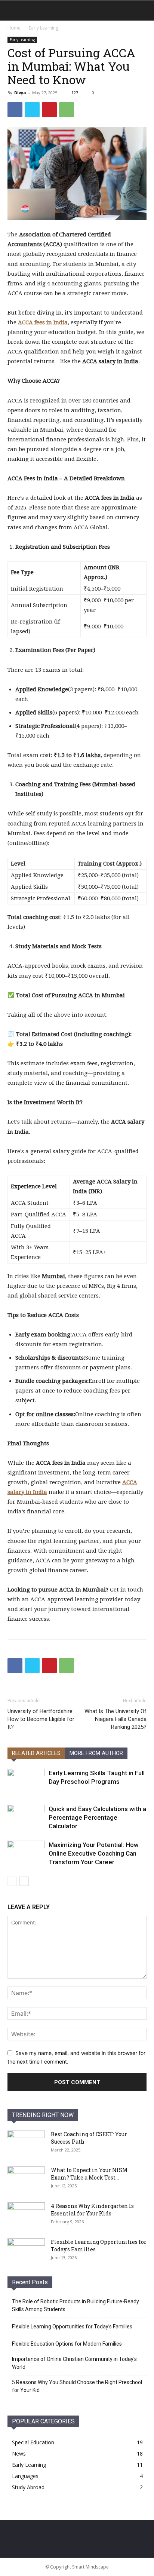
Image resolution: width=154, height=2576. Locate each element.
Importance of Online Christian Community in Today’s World (74, 2363)
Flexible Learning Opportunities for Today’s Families (72, 2327)
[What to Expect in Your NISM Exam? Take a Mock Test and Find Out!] (26, 2180)
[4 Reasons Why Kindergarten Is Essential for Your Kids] (26, 2215)
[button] (13, 10)
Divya (20, 93)
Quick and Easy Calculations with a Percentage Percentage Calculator (97, 1817)
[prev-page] (12, 1881)
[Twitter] (32, 110)
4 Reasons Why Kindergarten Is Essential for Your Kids (92, 2210)
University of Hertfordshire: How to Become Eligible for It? (41, 1719)
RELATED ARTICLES (36, 1753)
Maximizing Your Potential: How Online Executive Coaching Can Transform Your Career (94, 1853)
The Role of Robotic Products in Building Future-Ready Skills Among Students (76, 2305)
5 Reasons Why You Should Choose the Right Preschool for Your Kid (77, 2386)
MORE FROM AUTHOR (96, 1753)
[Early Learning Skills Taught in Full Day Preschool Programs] (26, 1782)
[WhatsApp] (67, 110)
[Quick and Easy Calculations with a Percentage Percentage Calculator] (26, 1818)
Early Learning (44, 28)
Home (14, 28)
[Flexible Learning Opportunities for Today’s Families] (26, 2251)
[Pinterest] (49, 110)
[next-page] (24, 1881)
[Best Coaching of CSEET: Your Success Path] (26, 2144)
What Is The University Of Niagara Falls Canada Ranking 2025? (115, 1719)
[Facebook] (15, 110)
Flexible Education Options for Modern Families (67, 2344)
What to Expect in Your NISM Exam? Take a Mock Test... (89, 2174)
